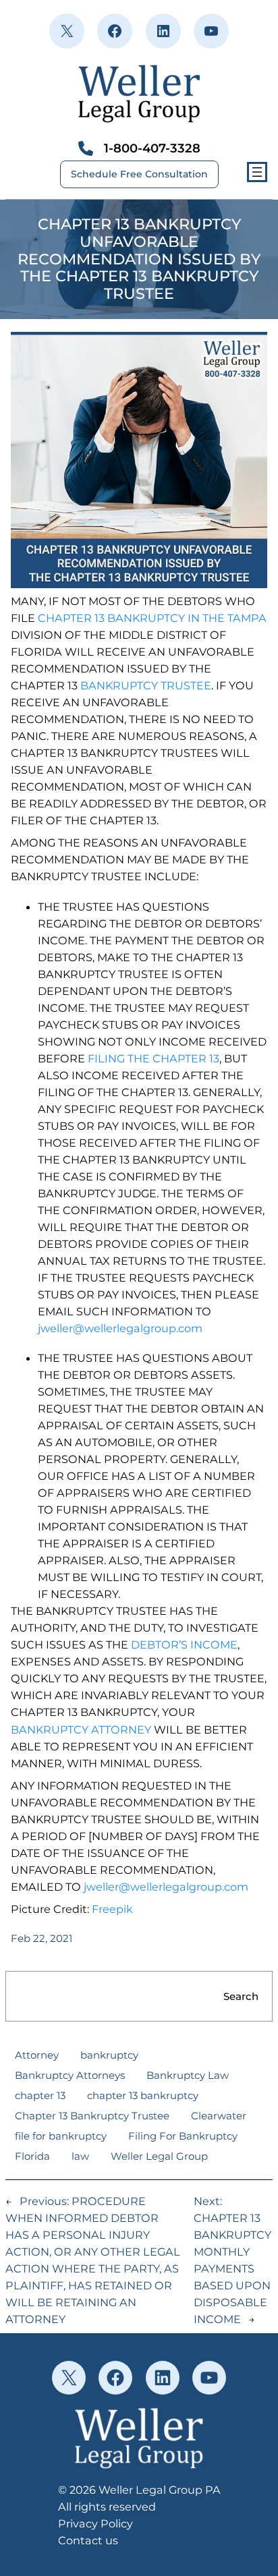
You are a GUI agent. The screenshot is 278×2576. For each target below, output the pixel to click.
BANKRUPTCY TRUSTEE (146, 685)
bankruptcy (109, 2055)
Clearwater (219, 2116)
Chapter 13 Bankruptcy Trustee (92, 2116)
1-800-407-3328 (152, 148)
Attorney (37, 2055)
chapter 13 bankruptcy (143, 2095)
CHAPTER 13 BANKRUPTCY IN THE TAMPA (152, 618)
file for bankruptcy (61, 2136)
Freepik (112, 1909)
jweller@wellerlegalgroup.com (120, 1328)
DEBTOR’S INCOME (184, 1644)
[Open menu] (257, 172)
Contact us (88, 2540)
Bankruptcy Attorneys (70, 2075)
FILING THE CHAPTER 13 (154, 1058)
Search (241, 1996)
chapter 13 (40, 2095)
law (80, 2156)
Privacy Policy (95, 2523)
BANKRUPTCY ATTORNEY (81, 1729)
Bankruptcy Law (188, 2075)
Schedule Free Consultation (139, 174)
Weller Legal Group (159, 2156)
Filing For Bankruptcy (183, 2136)
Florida (32, 2156)
